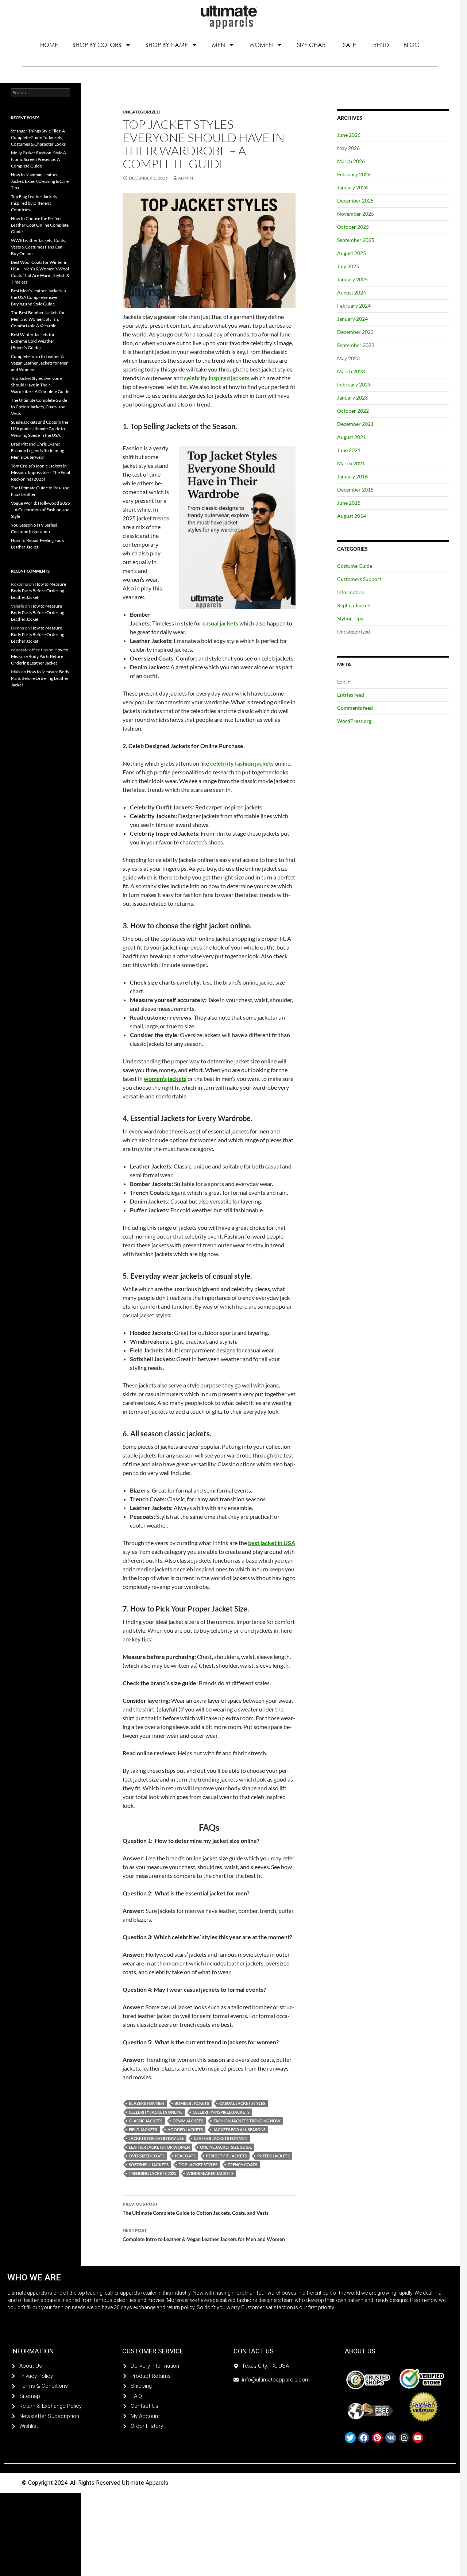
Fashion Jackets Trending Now (247, 2121)
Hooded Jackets (185, 2130)
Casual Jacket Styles (242, 2103)
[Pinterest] (377, 2438)
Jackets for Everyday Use (156, 2138)
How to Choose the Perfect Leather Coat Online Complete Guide (40, 225)
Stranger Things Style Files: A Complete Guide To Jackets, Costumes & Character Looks (38, 137)
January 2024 (352, 319)
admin (186, 178)
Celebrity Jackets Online (156, 2112)
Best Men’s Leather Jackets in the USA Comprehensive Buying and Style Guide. (38, 297)
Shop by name (167, 45)
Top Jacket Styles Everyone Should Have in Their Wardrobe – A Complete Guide (40, 385)
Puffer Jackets (273, 2156)
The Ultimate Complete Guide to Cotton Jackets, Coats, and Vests (196, 2209)
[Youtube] (418, 2438)
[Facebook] (364, 2438)
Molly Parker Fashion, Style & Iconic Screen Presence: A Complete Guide (38, 159)
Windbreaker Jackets (210, 2173)
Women (261, 45)
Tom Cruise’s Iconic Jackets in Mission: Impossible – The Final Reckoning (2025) (40, 472)
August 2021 (352, 437)
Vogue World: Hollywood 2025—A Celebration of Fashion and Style (40, 510)
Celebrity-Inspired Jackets (221, 2112)
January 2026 (352, 187)
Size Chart (313, 45)
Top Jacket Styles (198, 2165)
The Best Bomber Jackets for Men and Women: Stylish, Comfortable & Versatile (38, 319)
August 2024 (352, 292)
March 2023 (351, 371)
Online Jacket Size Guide (226, 2147)
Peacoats (185, 2156)
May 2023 (348, 358)
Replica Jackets (354, 605)
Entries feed (351, 695)
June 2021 (349, 450)
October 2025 (353, 227)
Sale (350, 45)
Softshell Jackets (149, 2165)
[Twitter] (350, 2438)
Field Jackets (143, 2130)
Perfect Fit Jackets (226, 2156)
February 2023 (354, 384)
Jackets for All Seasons (239, 2130)
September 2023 (356, 345)
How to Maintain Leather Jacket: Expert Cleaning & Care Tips (40, 181)
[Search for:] (40, 93)
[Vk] (391, 2438)
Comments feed (355, 708)
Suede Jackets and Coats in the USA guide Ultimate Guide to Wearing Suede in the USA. (40, 429)
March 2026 (351, 161)
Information (351, 592)
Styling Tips (350, 618)
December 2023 (355, 332)
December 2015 (355, 490)
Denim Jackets (188, 2121)
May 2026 (348, 148)
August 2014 (352, 516)
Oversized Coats (147, 2156)
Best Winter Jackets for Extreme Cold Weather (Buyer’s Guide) (33, 341)
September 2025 (356, 240)
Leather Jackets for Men (221, 2138)
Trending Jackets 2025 (153, 2173)
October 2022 (353, 411)
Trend (380, 45)
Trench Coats (242, 2165)
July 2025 (348, 266)
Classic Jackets (146, 2121)
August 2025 (352, 253)
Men (219, 45)
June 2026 (349, 135)
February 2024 (354, 306)
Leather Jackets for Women (159, 2147)
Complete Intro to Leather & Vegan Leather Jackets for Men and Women (204, 2235)
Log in (344, 681)
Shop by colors (97, 45)
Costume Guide (355, 566)
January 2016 (352, 476)
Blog (412, 45)
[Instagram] (404, 2438)
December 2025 (355, 201)
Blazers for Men (146, 2103)
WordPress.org (354, 721)
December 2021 (355, 424)
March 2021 (351, 463)
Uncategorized (141, 112)
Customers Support (359, 579)
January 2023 (352, 398)
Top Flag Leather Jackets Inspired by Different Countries (34, 203)
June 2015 (349, 503)
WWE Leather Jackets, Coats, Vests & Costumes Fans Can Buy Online (38, 247)
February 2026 (354, 174)
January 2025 (352, 279)
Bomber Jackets (192, 2103)
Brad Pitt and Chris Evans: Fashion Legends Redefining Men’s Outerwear (38, 450)
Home (49, 45)
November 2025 (356, 214)
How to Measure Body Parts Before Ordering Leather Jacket (38, 591)
